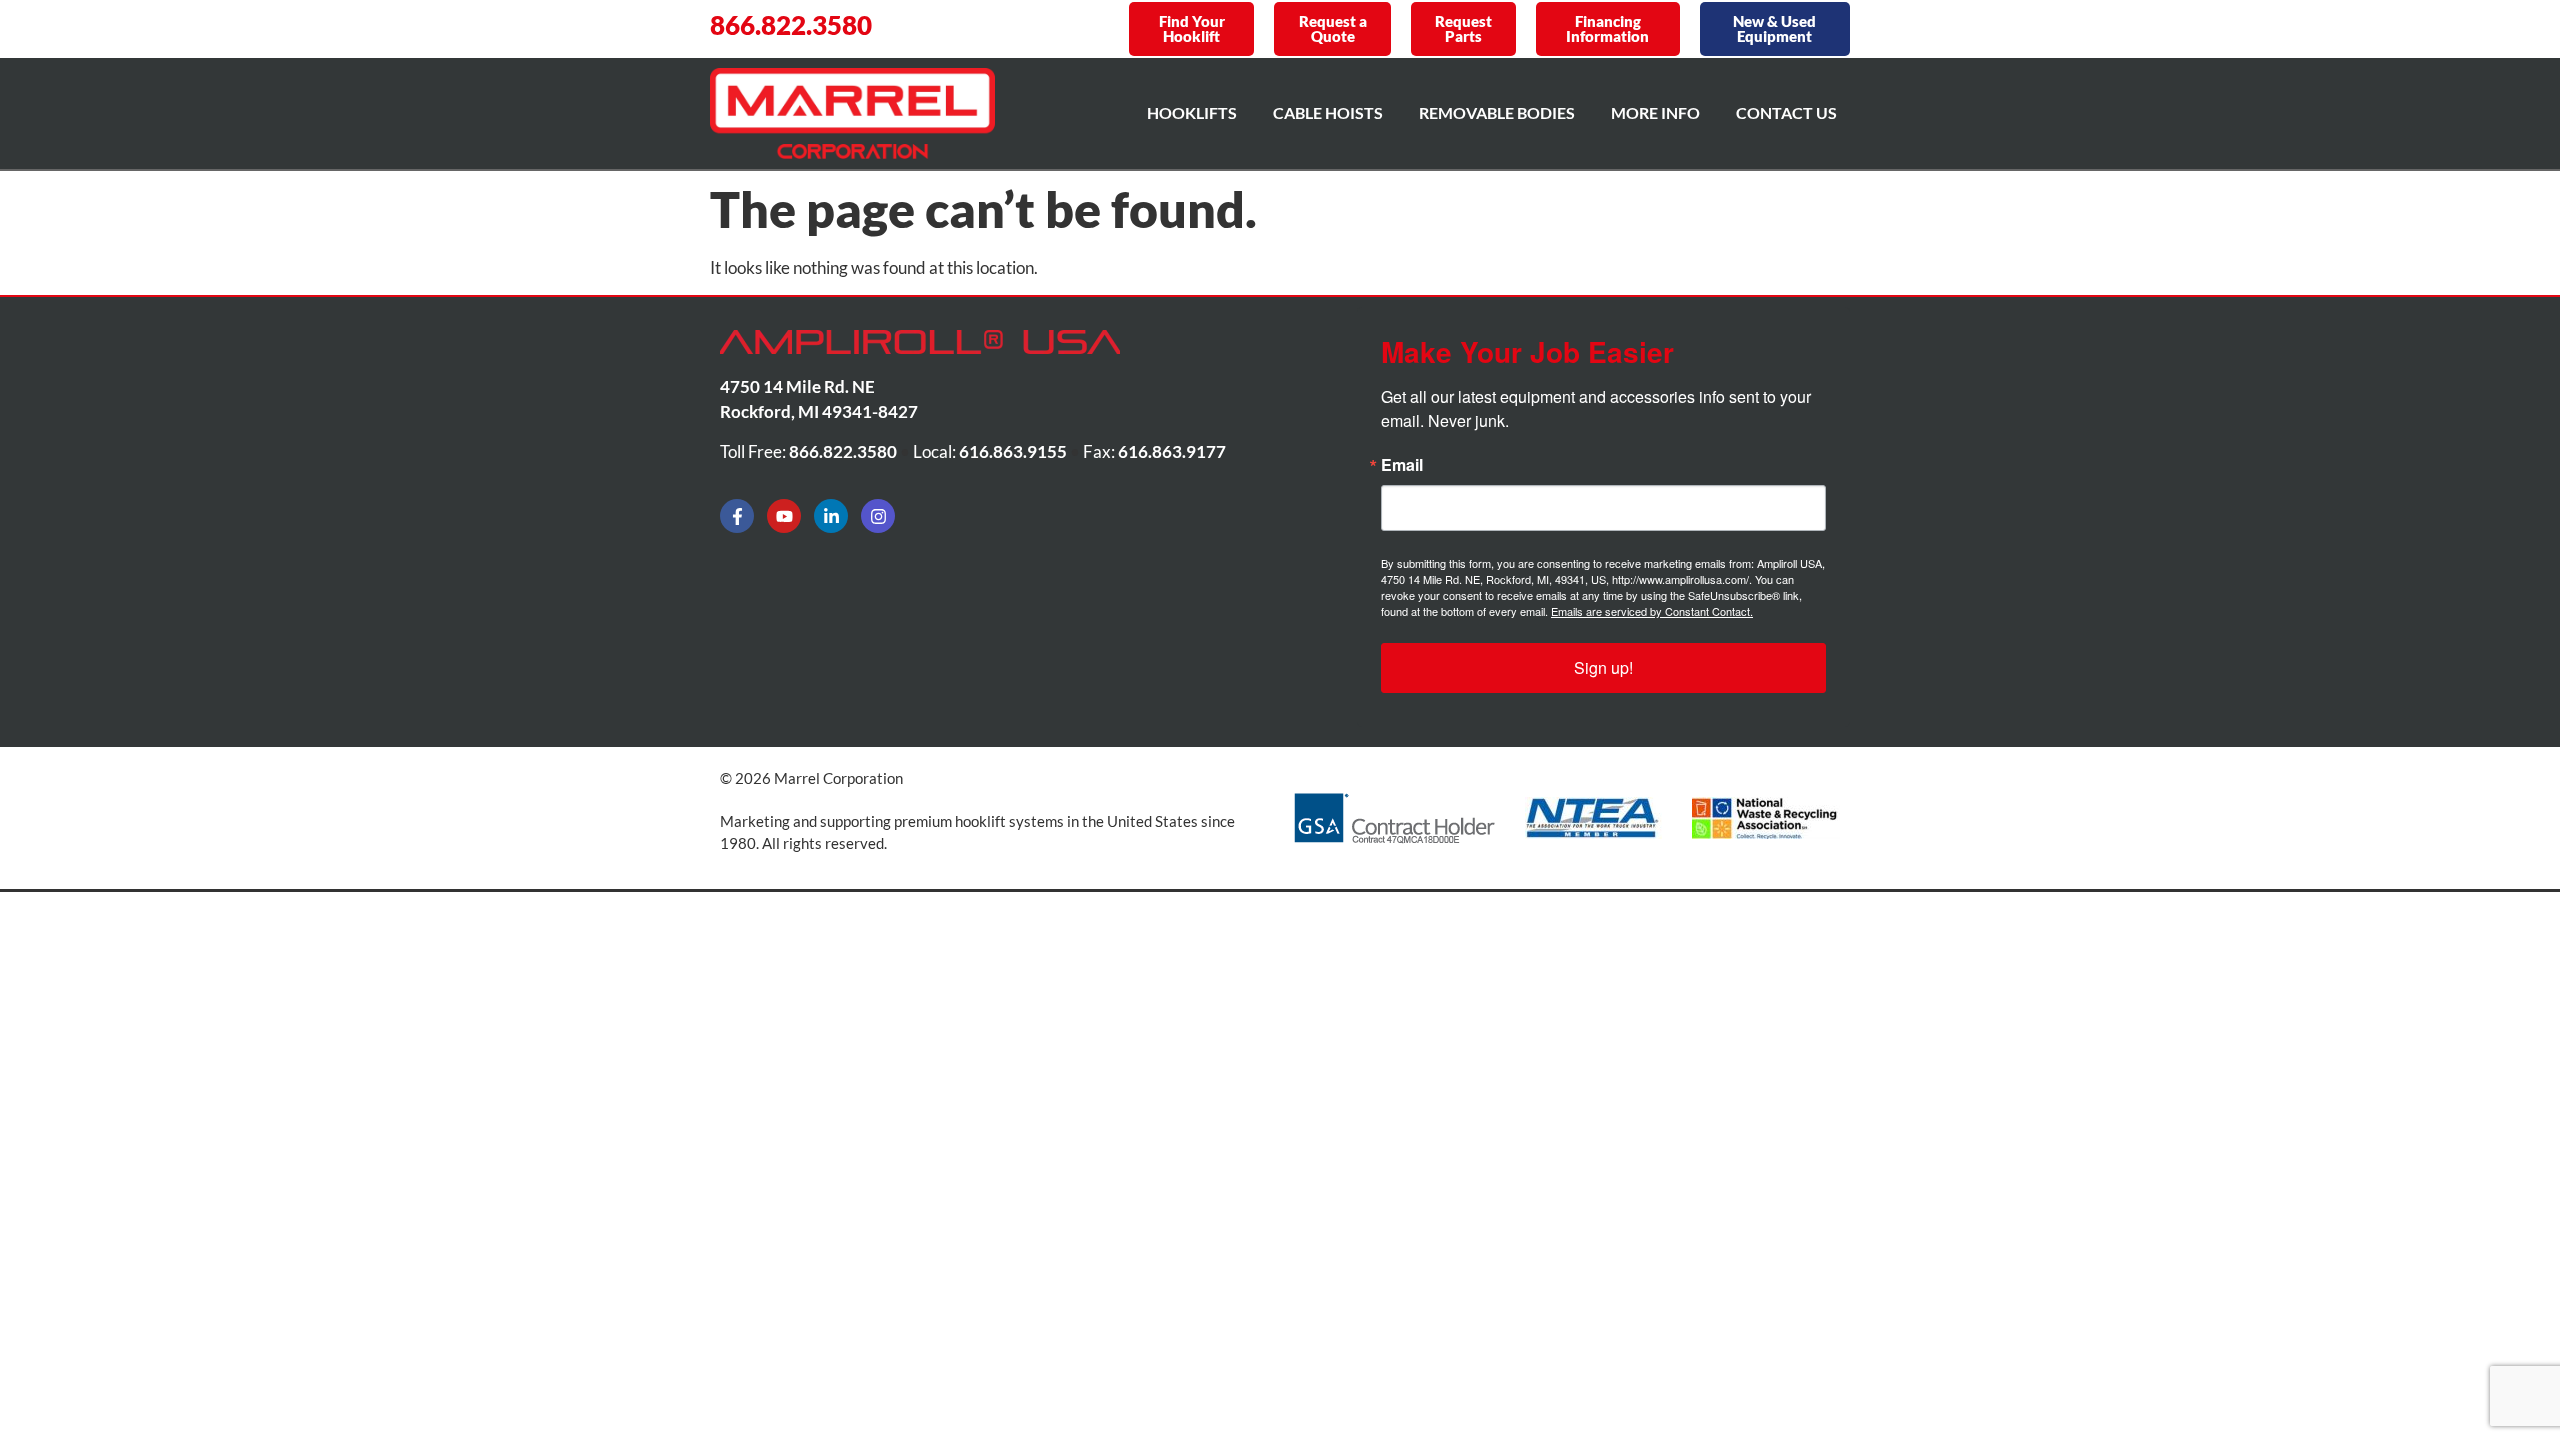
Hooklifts (1192, 112)
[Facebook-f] (737, 516)
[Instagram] (878, 516)
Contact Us (1786, 112)
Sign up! (1603, 667)
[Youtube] (784, 516)
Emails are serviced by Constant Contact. (1652, 611)
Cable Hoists (1328, 112)
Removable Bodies (1497, 112)
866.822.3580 (791, 25)
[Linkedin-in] (831, 516)
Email (1402, 465)
